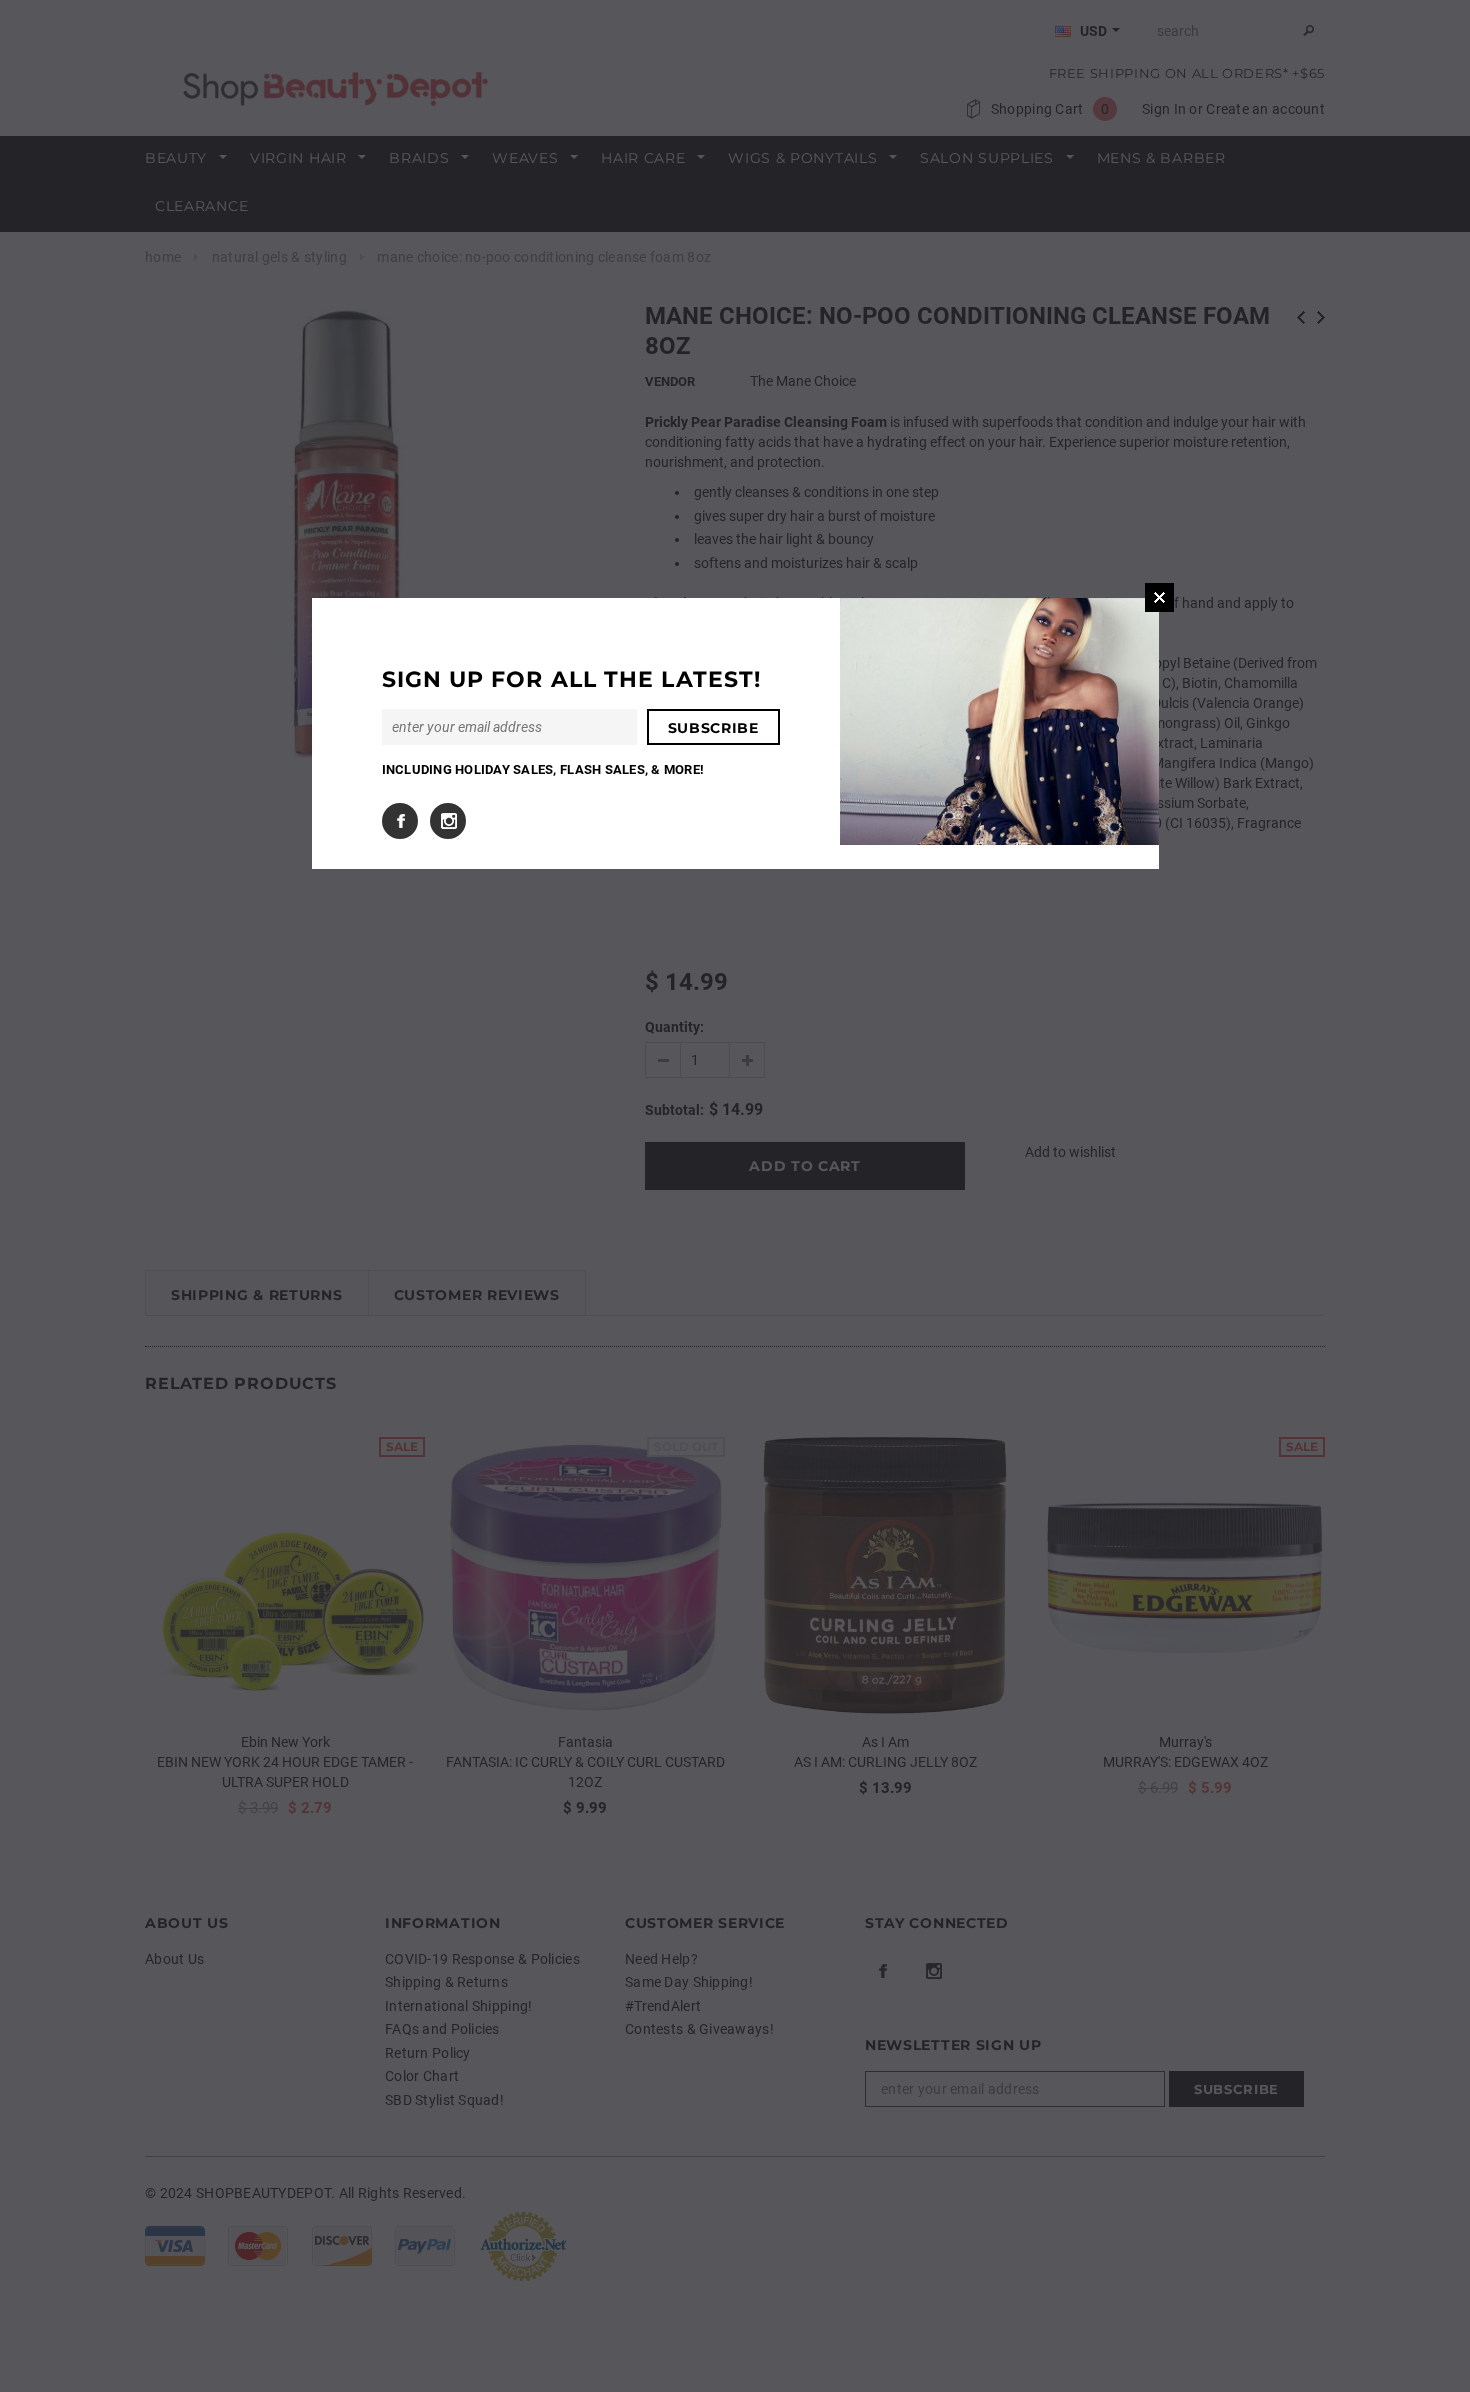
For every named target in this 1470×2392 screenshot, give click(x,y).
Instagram (448, 821)
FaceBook (400, 821)
